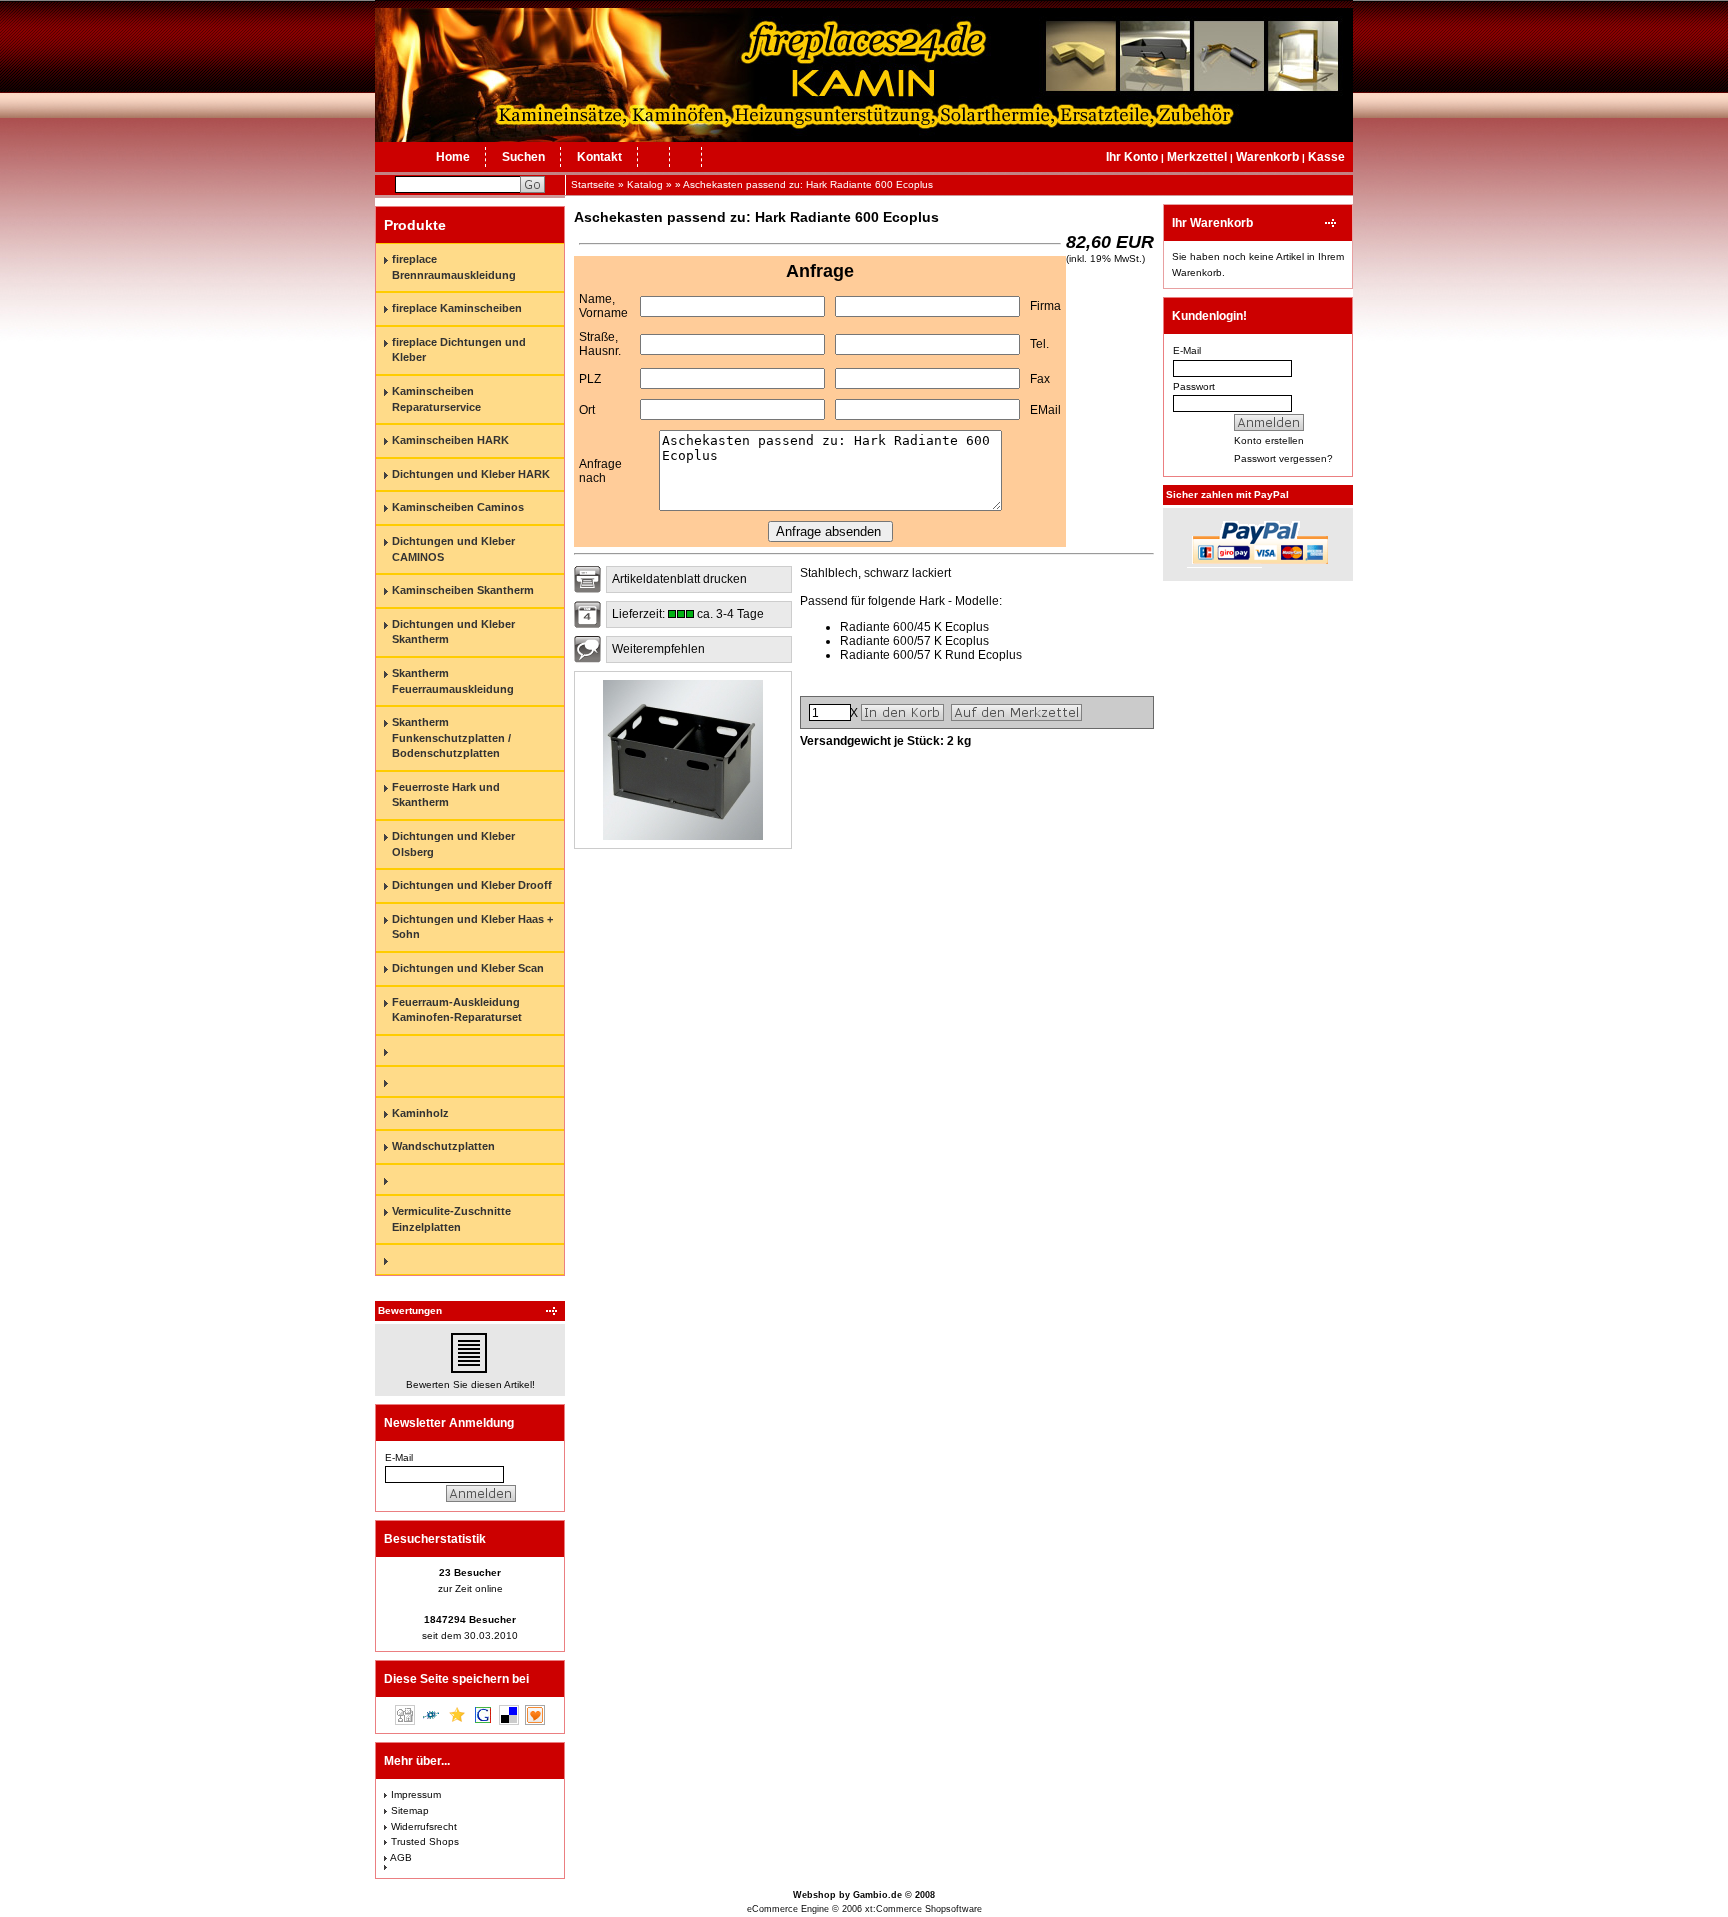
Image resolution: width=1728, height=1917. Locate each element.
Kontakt (599, 157)
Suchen (523, 157)
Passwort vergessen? (1283, 458)
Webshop (814, 1895)
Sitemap (410, 1810)
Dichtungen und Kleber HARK (471, 474)
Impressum (416, 1794)
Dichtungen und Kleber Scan (468, 968)
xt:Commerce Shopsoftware (923, 1909)
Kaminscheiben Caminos (458, 507)
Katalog (645, 184)
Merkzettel (1197, 157)
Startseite (593, 184)
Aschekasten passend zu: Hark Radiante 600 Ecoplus (808, 184)
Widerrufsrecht (424, 1826)
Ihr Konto (1132, 157)
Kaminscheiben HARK (450, 440)
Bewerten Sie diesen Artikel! (470, 1384)
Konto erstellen (1269, 440)
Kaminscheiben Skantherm (463, 590)
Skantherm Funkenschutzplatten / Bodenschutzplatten (451, 737)
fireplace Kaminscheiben (457, 308)
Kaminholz (420, 1113)
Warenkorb (1267, 157)
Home (453, 157)
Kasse (1326, 157)
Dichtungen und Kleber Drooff (472, 885)
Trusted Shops (425, 1841)
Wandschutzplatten (443, 1146)
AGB (401, 1857)
